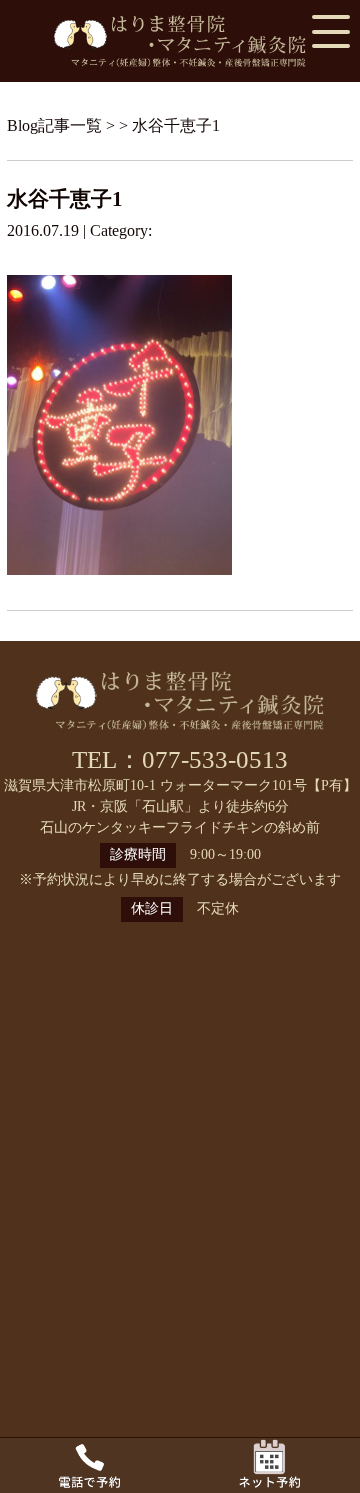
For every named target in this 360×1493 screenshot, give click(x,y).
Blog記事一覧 (54, 125)
